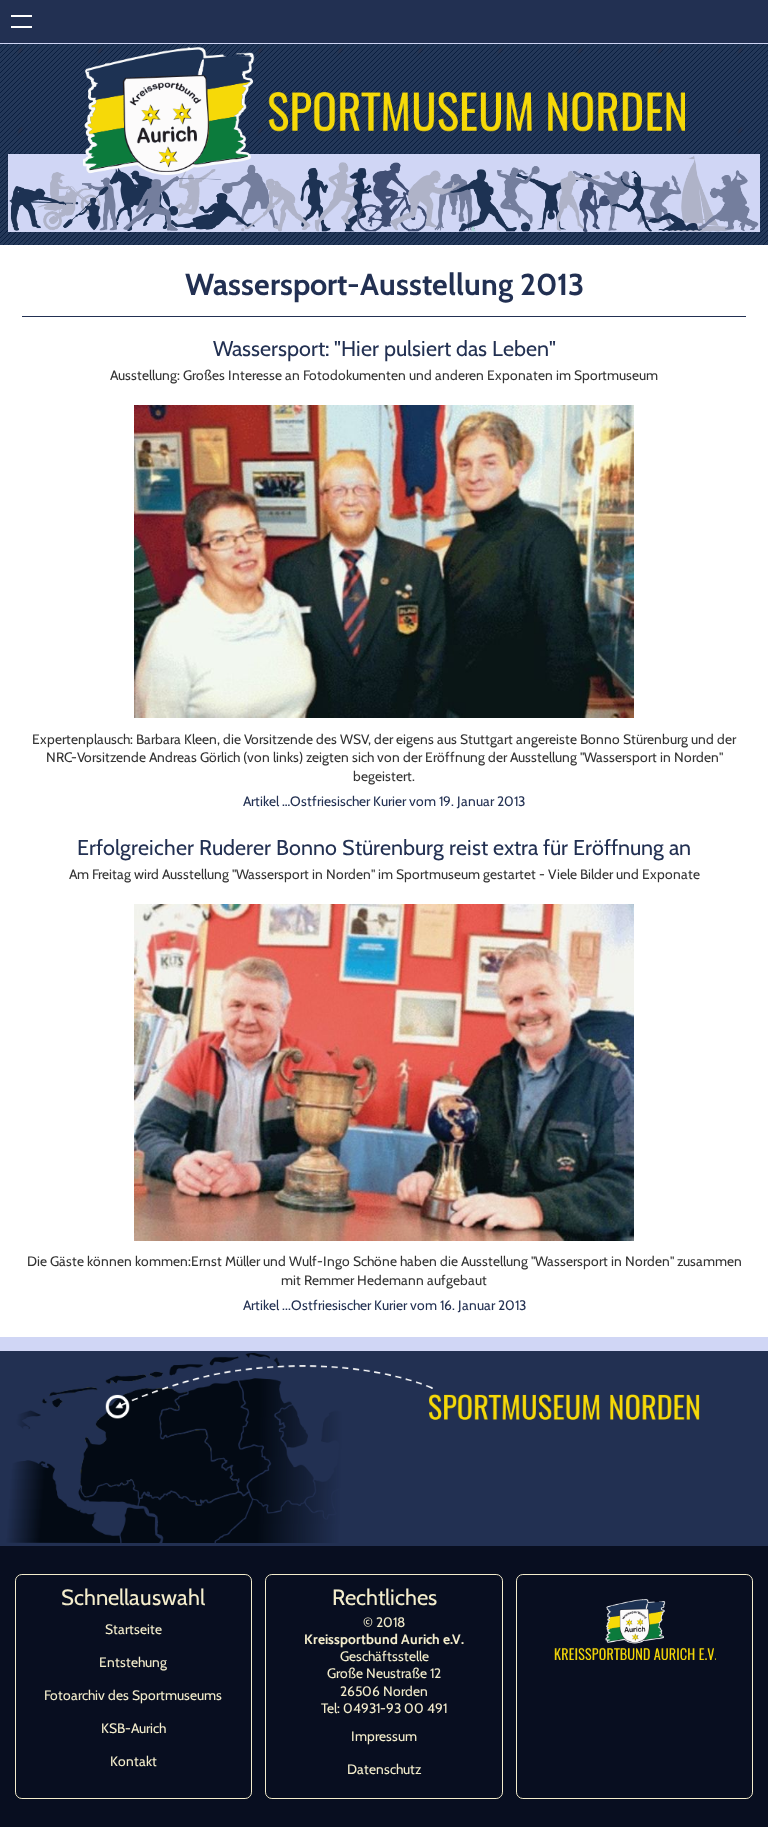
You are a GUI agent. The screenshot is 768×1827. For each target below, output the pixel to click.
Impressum (384, 1736)
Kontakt (133, 1761)
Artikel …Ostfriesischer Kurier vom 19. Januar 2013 (384, 801)
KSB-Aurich (133, 1728)
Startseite (133, 1629)
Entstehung (133, 1662)
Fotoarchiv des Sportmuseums (133, 1695)
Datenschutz (384, 1769)
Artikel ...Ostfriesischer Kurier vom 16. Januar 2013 (384, 1305)
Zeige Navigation (21, 21)
